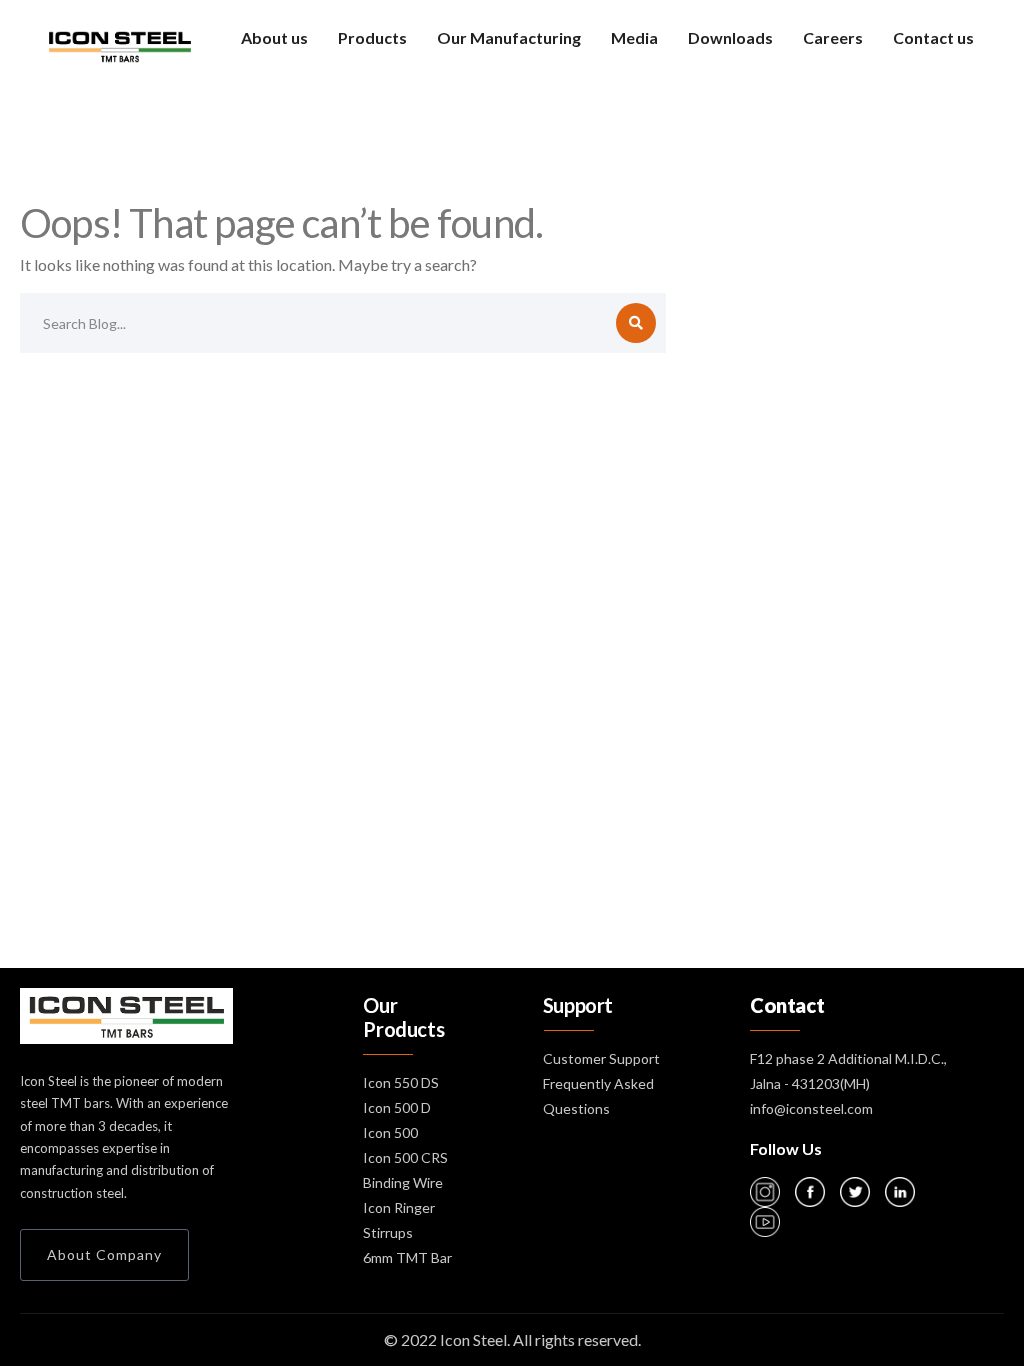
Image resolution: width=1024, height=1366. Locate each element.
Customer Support (601, 1058)
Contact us (933, 37)
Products (372, 37)
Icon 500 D (397, 1107)
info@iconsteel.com (811, 1108)
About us (274, 37)
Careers (833, 37)
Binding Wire (403, 1182)
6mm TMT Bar (407, 1257)
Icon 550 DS (401, 1082)
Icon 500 (390, 1132)
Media (634, 37)
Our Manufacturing (509, 37)
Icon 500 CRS (405, 1157)
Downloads (730, 37)
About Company (104, 1254)
